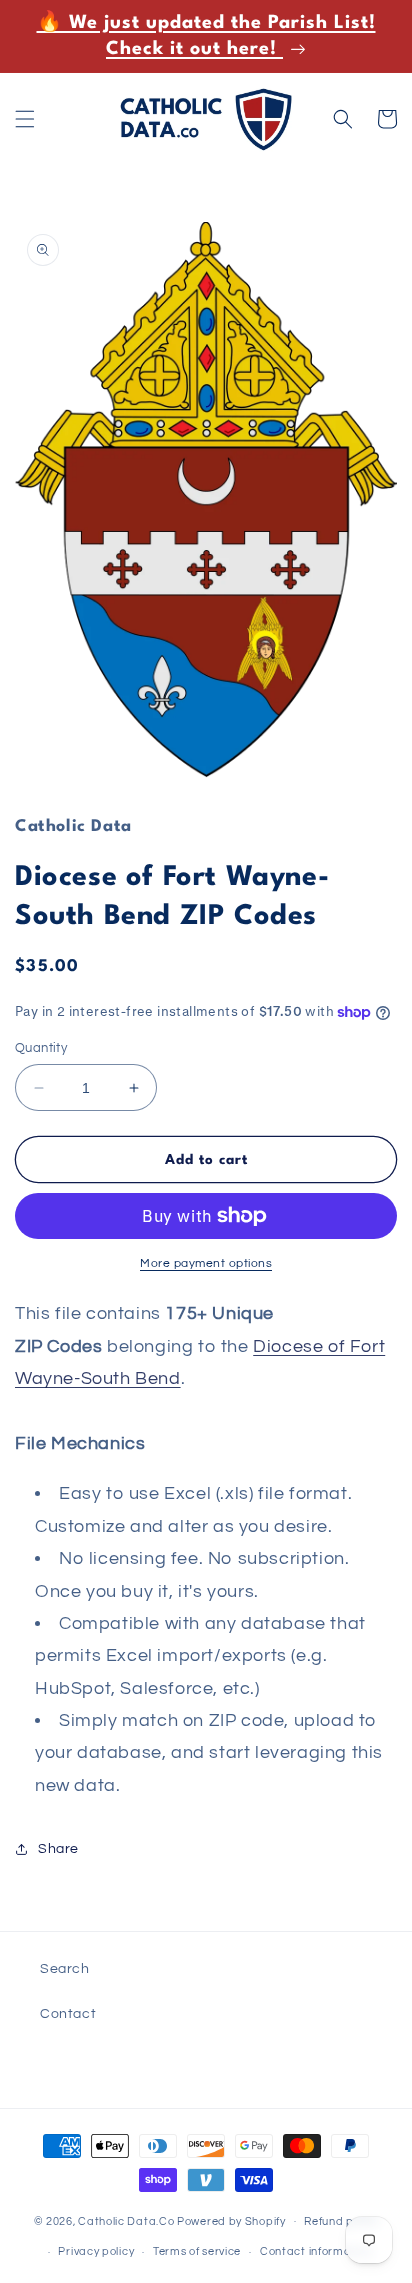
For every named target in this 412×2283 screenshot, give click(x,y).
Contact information (316, 2251)
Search (65, 1969)
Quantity (41, 1048)
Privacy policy (96, 2251)
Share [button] (58, 1849)
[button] (25, 119)
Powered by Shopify (231, 2220)
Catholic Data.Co (126, 2220)
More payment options (206, 1263)
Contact (68, 2014)
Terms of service (197, 2251)
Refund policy (341, 2221)
